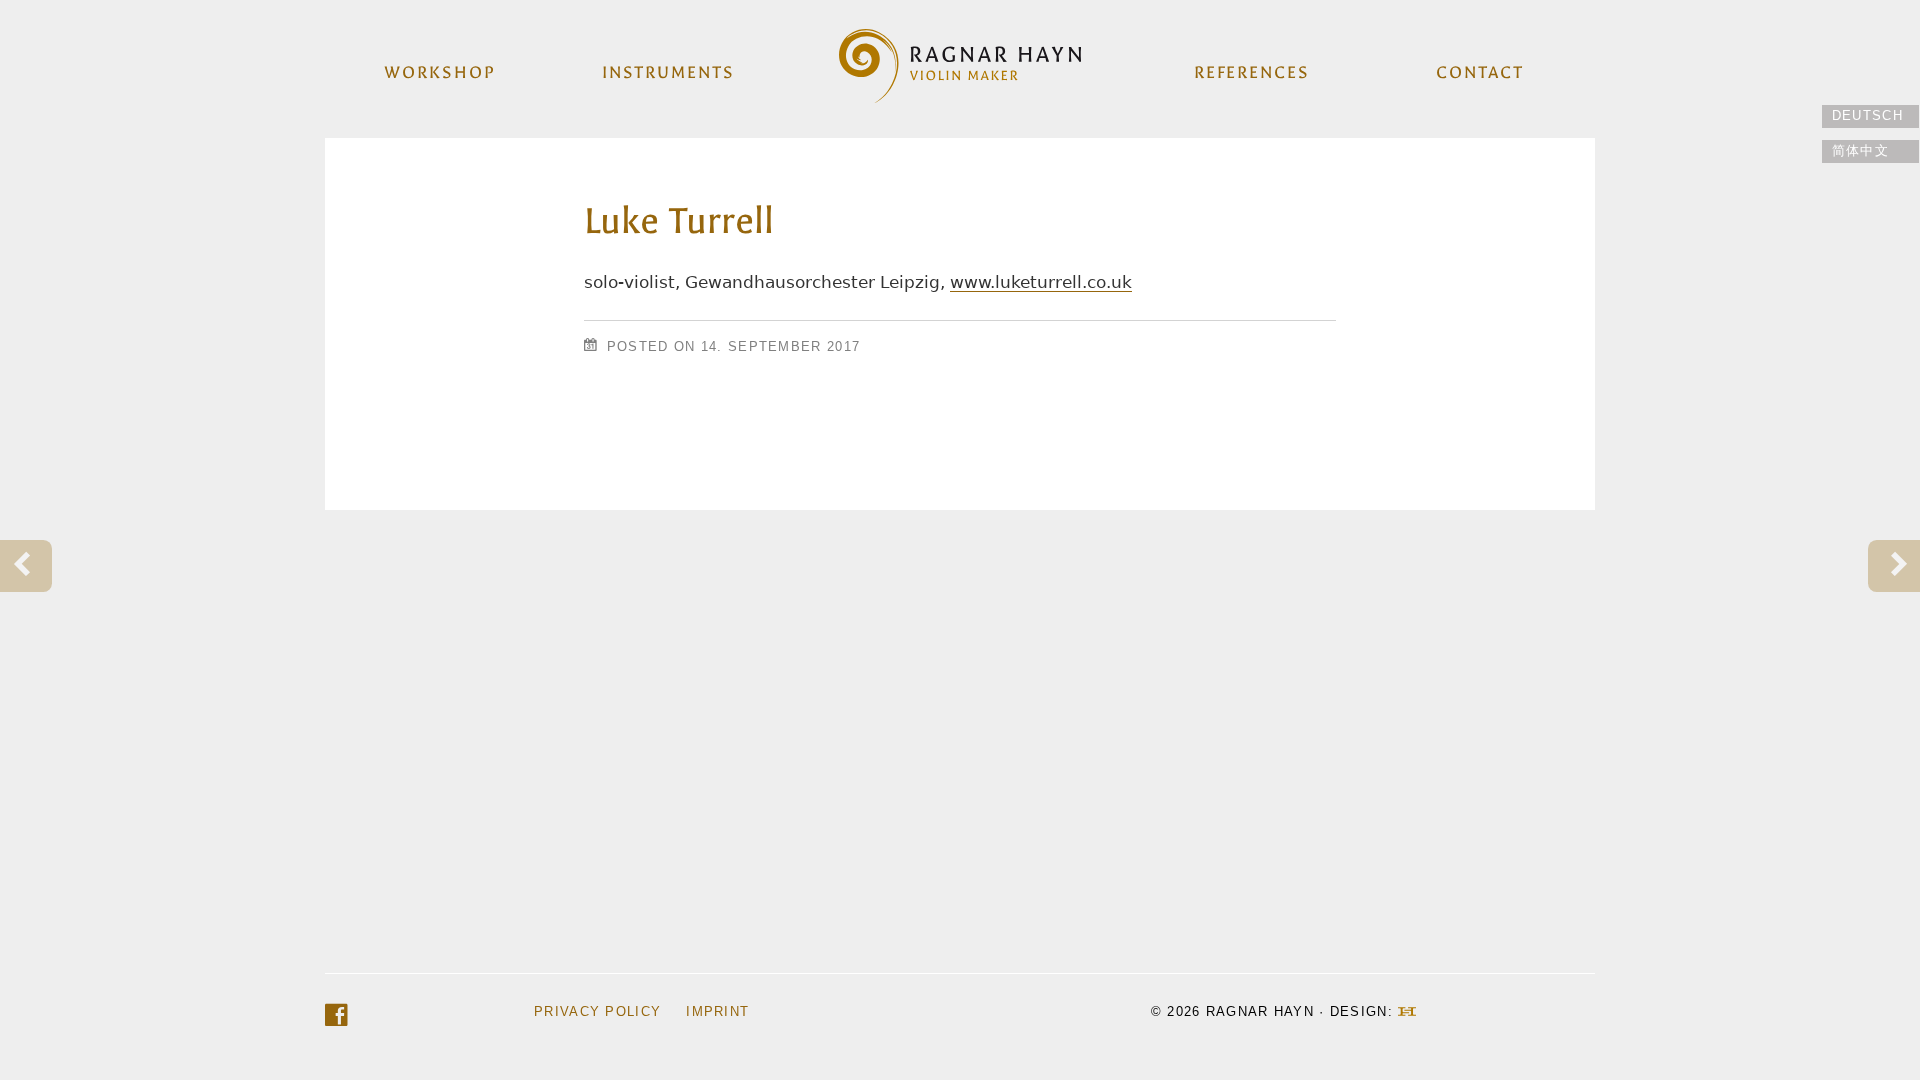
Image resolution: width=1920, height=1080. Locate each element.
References (1252, 72)
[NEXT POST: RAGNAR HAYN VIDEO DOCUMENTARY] (1894, 566)
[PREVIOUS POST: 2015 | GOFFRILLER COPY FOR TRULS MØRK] (26, 566)
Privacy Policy (597, 1011)
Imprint (717, 1011)
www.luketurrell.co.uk (1041, 282)
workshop (439, 72)
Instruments (668, 72)
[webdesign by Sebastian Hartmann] (1407, 1011)
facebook (336, 1015)
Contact (1479, 72)
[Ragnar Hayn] (960, 61)
